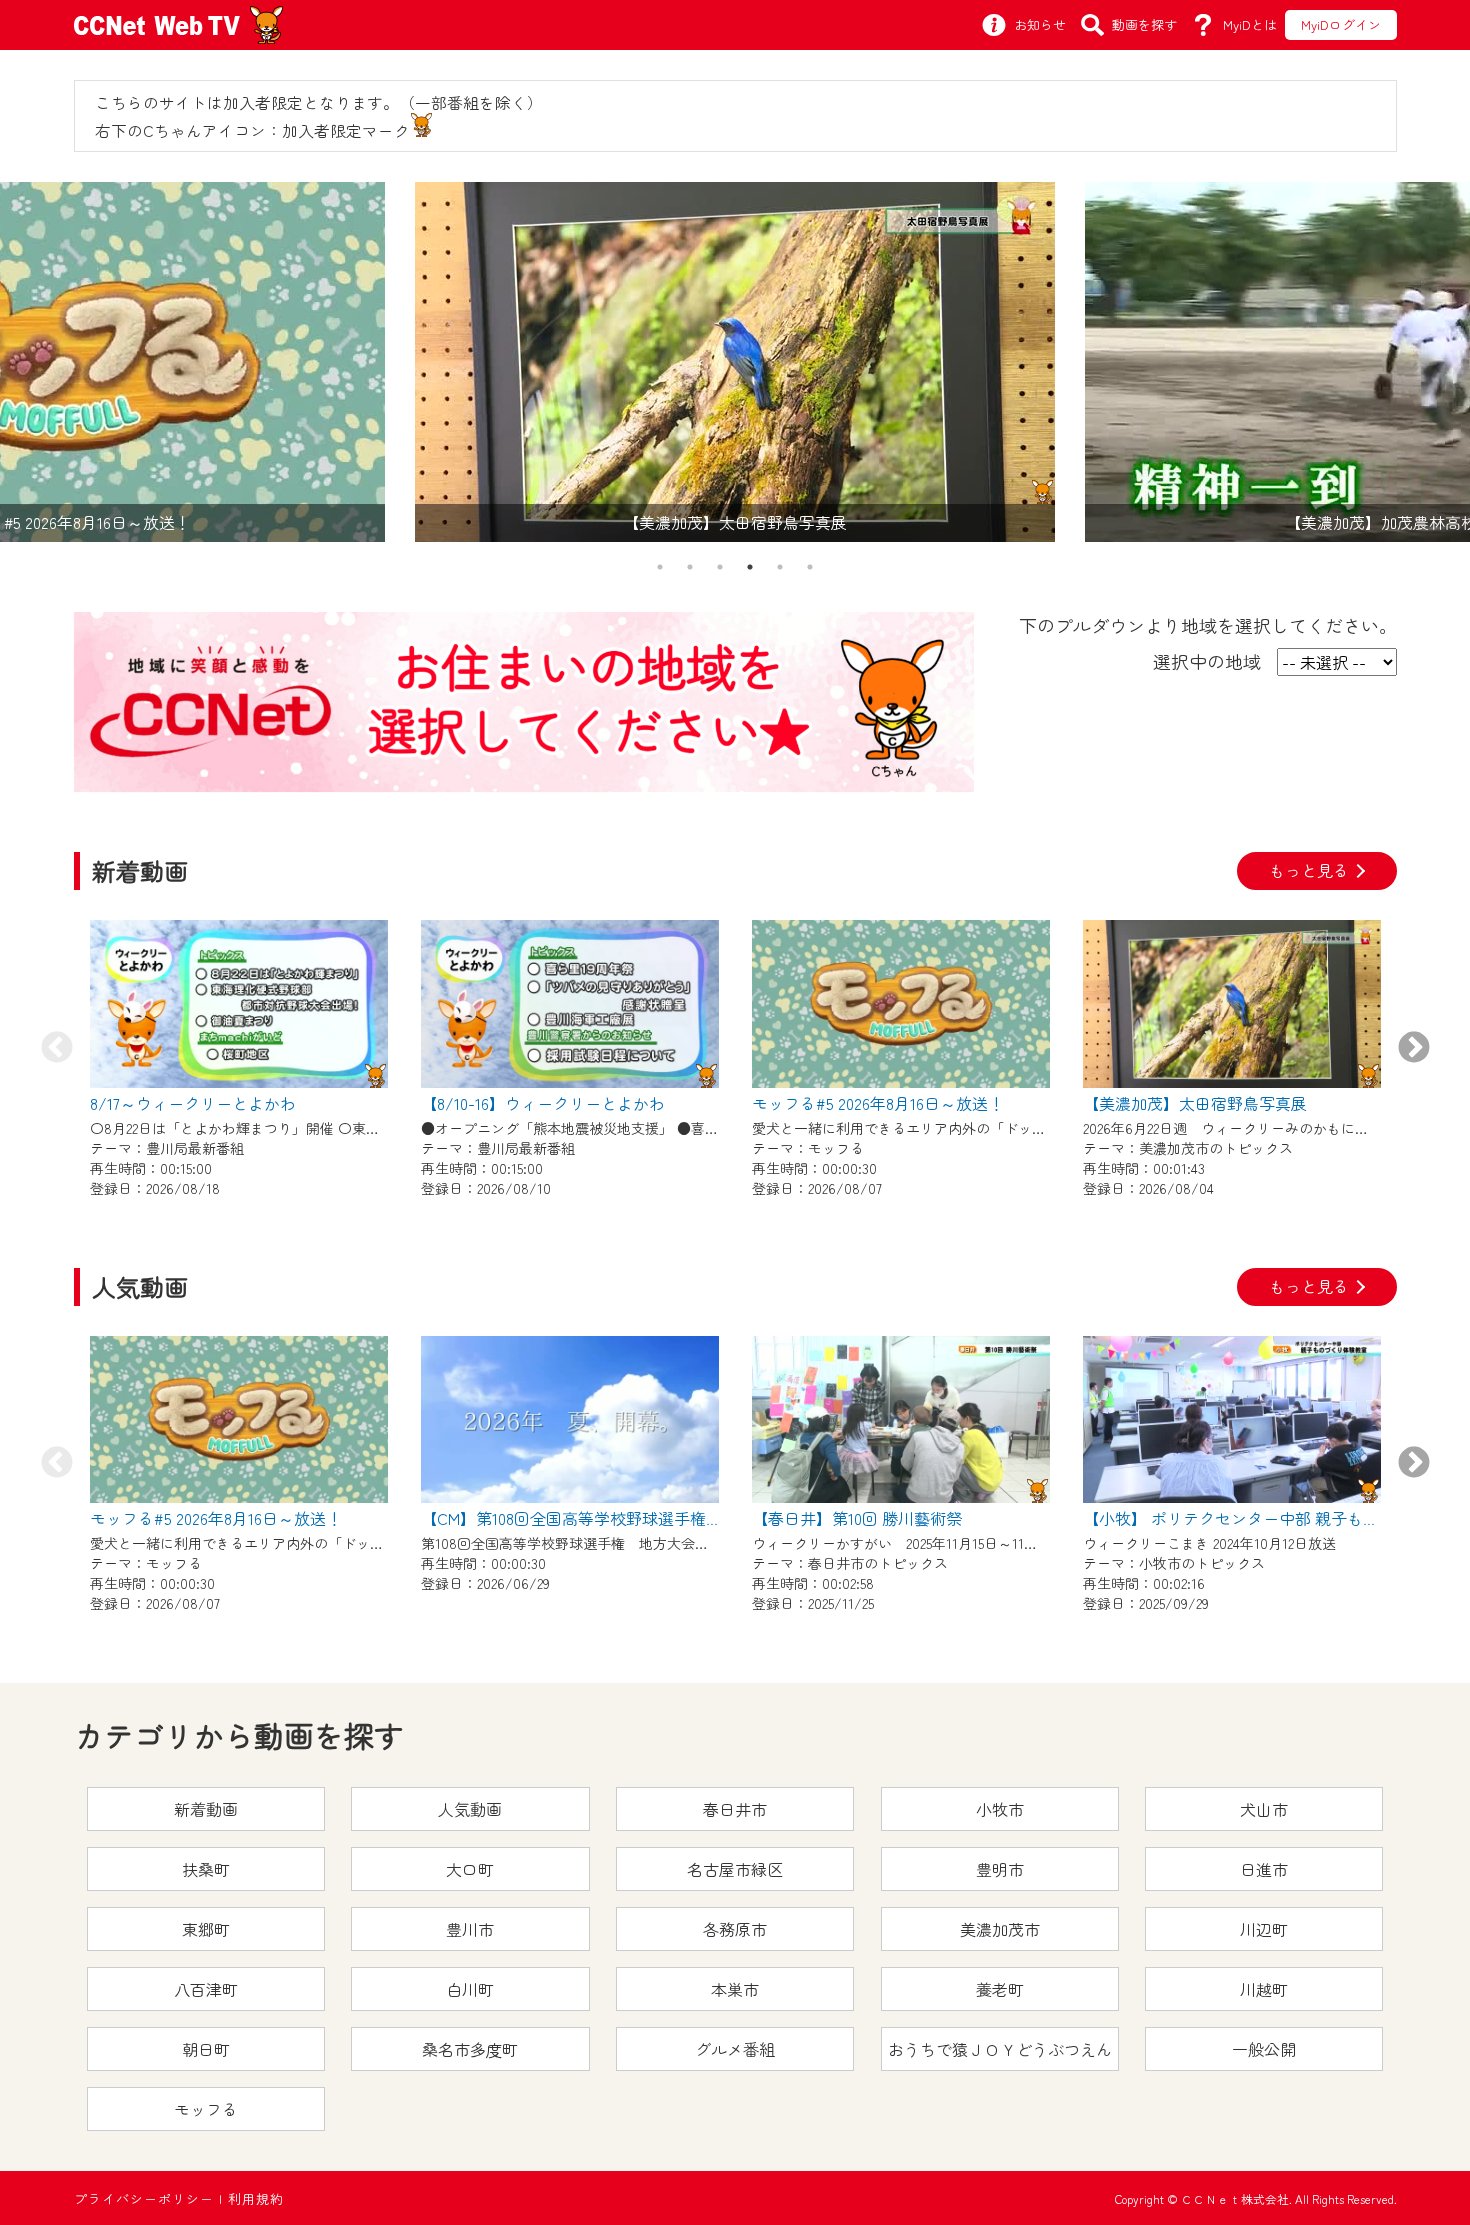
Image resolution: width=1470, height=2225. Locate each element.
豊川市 (470, 1929)
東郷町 (206, 1929)
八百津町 (206, 1989)
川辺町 (1264, 1929)
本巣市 (735, 1989)
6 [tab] (810, 567)
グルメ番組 (735, 2049)
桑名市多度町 (470, 2049)
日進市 (1264, 1869)
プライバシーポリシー (144, 2198)
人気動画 (470, 1809)
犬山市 (1264, 1809)
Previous (57, 1049)
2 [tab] (690, 567)
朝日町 (206, 2049)
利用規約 (256, 2198)
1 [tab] (660, 567)
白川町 (470, 1989)
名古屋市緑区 (735, 1869)
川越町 (1264, 1989)
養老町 (1000, 1989)
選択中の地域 (1207, 661)
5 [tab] (780, 567)
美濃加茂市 (1000, 1929)
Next (1414, 1049)
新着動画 (206, 1809)
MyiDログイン (1341, 24)
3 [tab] (720, 567)
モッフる (206, 2109)
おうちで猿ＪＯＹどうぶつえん (1000, 2049)
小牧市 (1000, 1809)
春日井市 (735, 1809)
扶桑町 (206, 1869)
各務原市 (735, 1929)
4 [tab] (750, 567)
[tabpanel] (735, 362)
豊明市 (1000, 1869)
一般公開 (1264, 2049)
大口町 (470, 1869)
